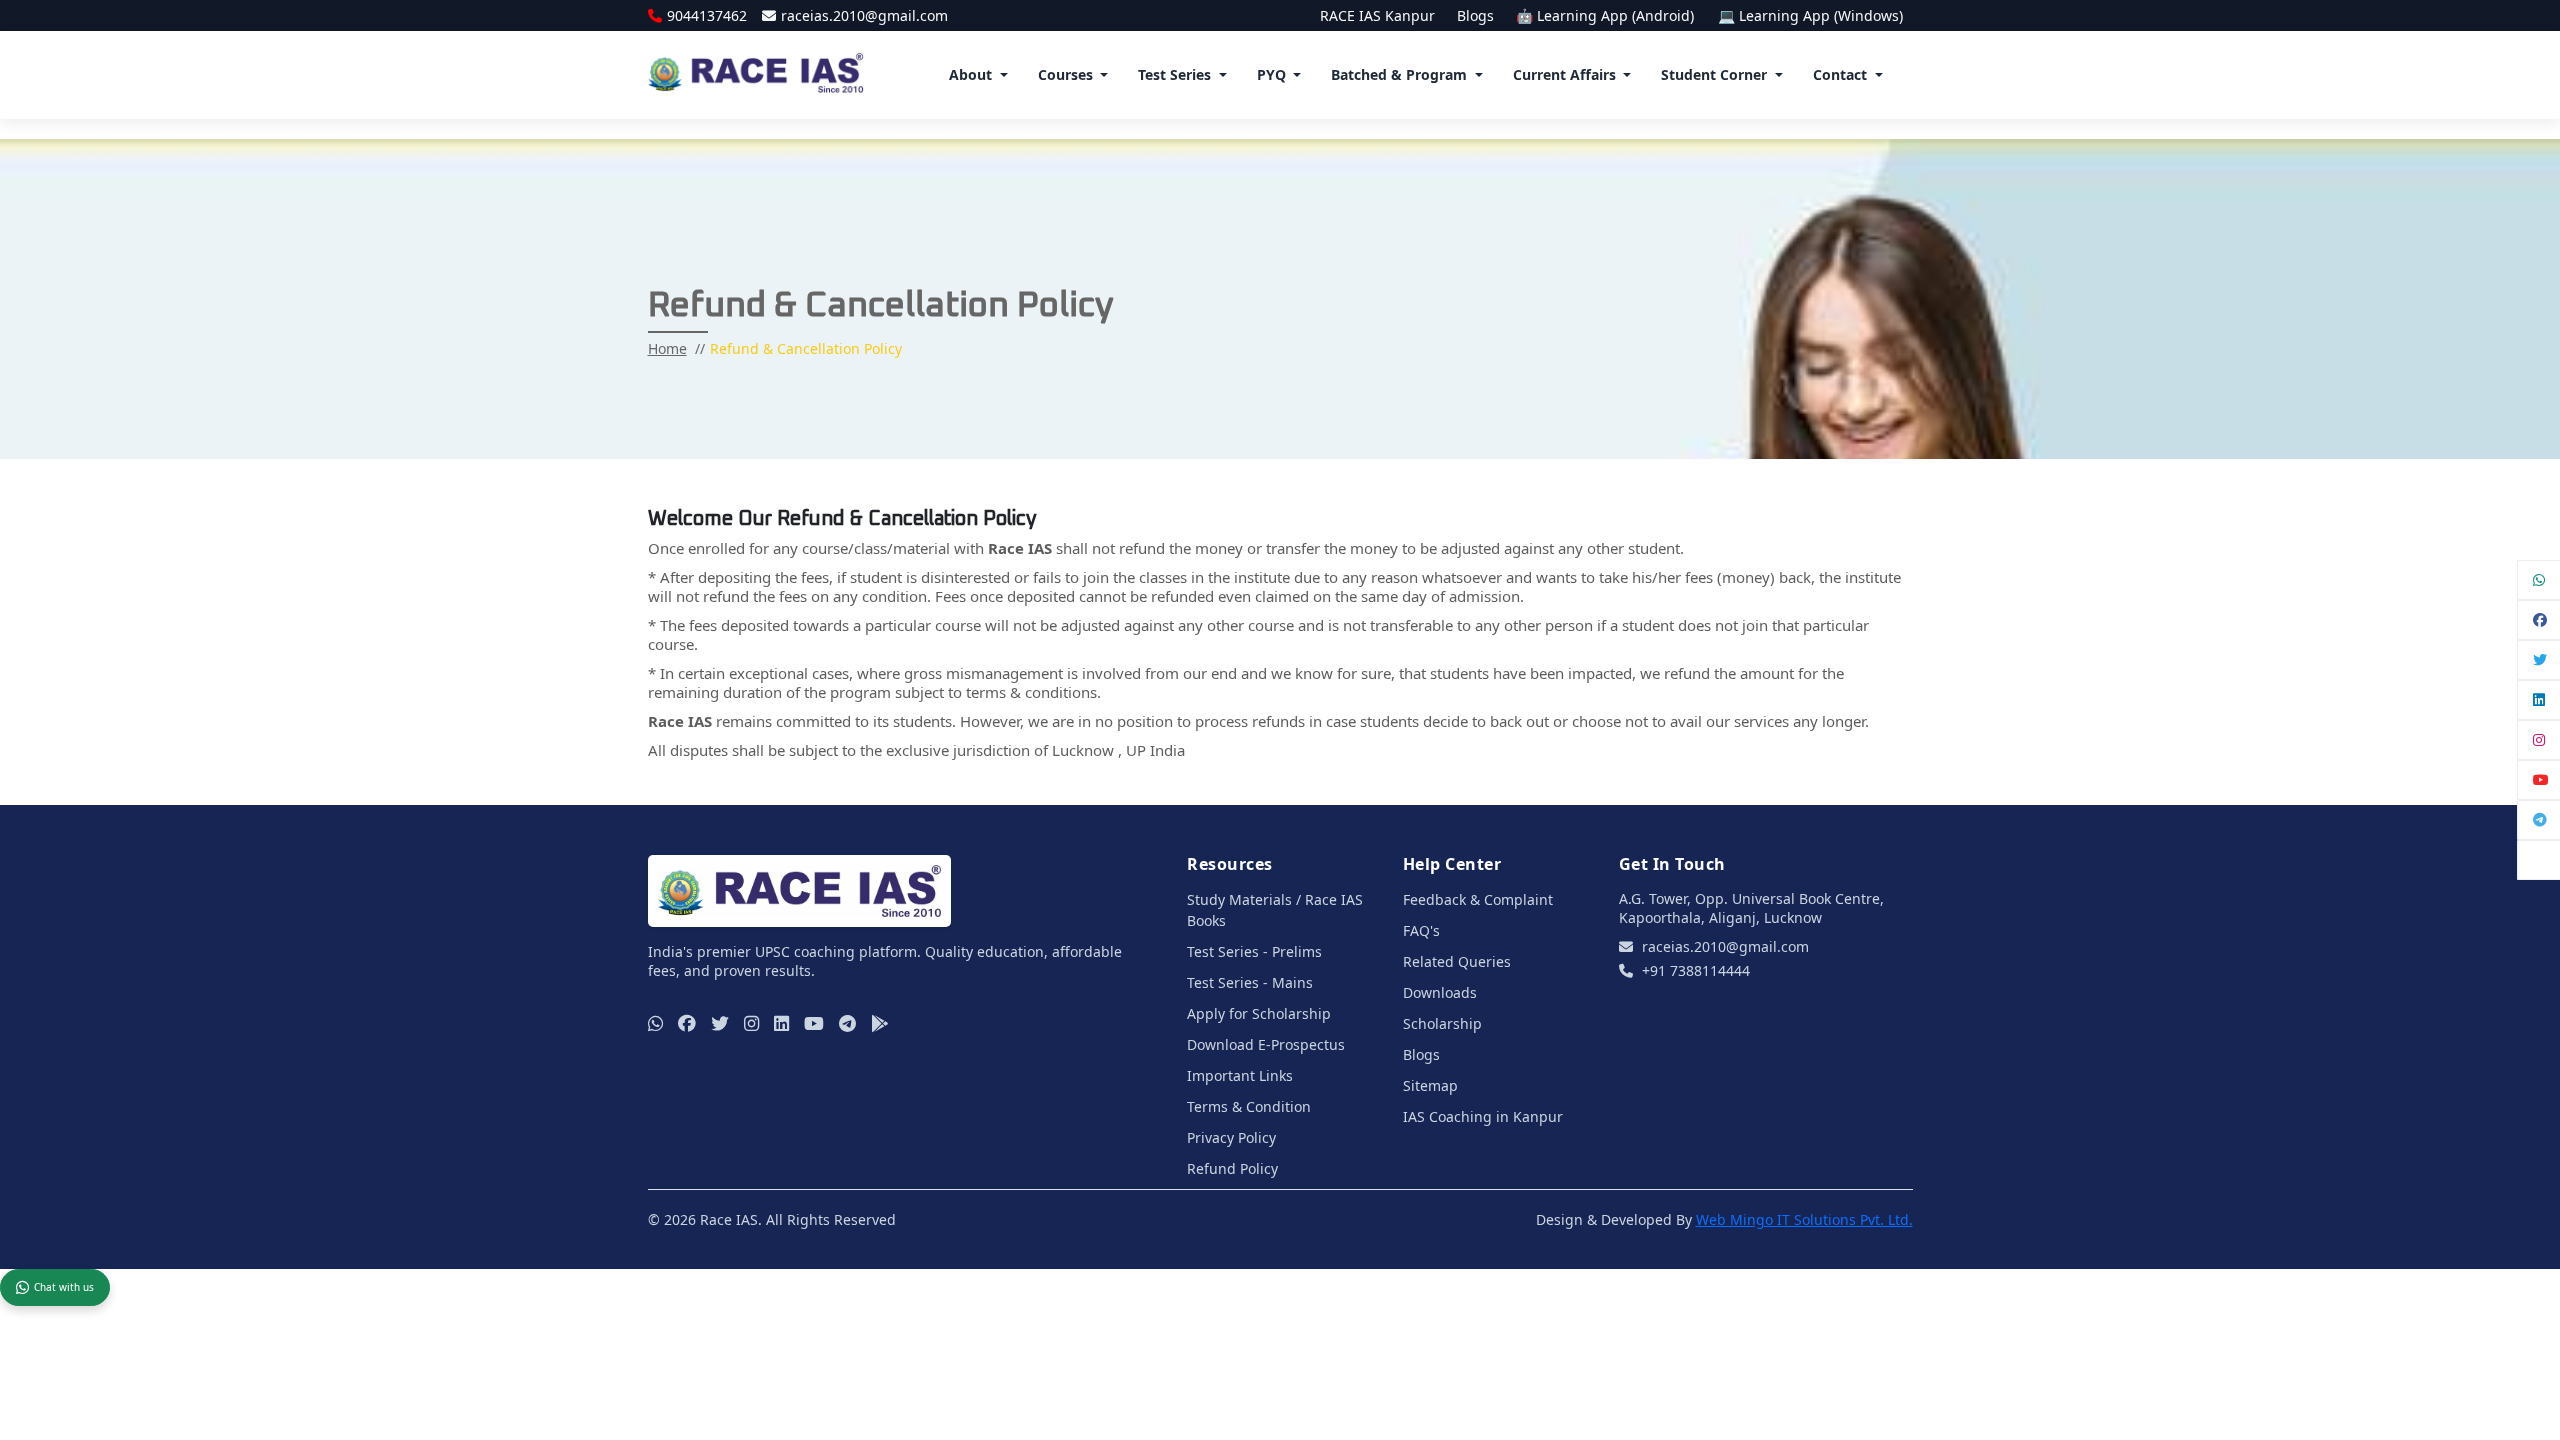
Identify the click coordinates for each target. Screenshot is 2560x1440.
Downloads (1440, 992)
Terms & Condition (1249, 1106)
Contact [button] (1840, 74)
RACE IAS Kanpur (1377, 15)
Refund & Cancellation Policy (806, 348)
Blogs (1475, 15)
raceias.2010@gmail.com (864, 15)
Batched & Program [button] (1399, 74)
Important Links (1240, 1075)
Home (667, 348)
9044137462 (707, 15)
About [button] (970, 74)
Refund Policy (1232, 1168)
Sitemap (1430, 1085)
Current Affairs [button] (1564, 74)
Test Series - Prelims (1254, 951)
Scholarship (1442, 1023)
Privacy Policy (1231, 1137)
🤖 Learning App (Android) (1607, 15)
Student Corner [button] (1714, 74)
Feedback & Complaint (1478, 899)
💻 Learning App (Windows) (1810, 15)
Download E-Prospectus (1266, 1044)
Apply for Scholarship (1259, 1013)
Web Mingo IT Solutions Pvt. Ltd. (1804, 1219)
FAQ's (1421, 930)
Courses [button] (1065, 74)
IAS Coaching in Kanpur (1483, 1116)
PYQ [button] (1271, 74)
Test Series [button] (1174, 74)
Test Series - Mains (1250, 982)
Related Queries (1457, 961)
